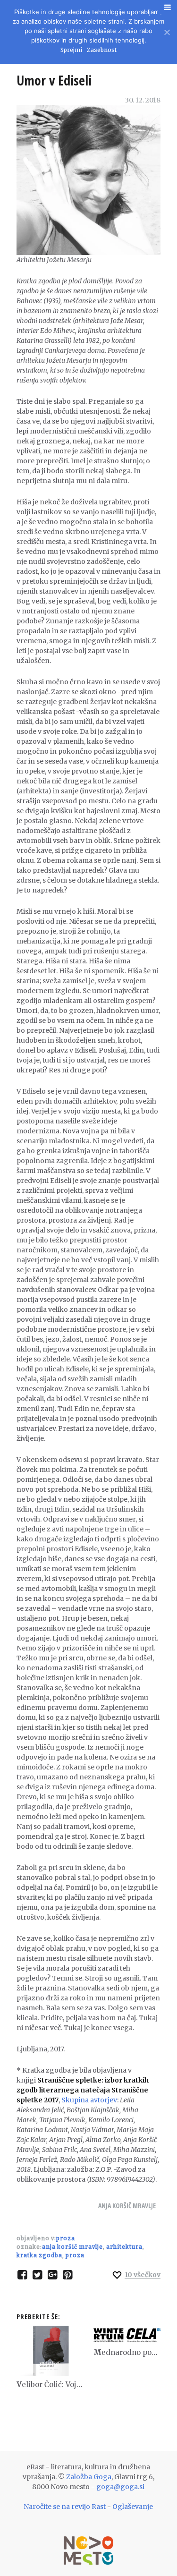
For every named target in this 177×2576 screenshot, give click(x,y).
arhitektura (124, 2247)
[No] (166, 31)
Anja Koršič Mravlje (127, 2206)
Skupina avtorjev (89, 2100)
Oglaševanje (133, 2507)
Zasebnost (102, 50)
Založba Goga (89, 2477)
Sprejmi (71, 50)
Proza (66, 2238)
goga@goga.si (120, 2487)
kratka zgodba (39, 2255)
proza (75, 2255)
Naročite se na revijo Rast (65, 2507)
